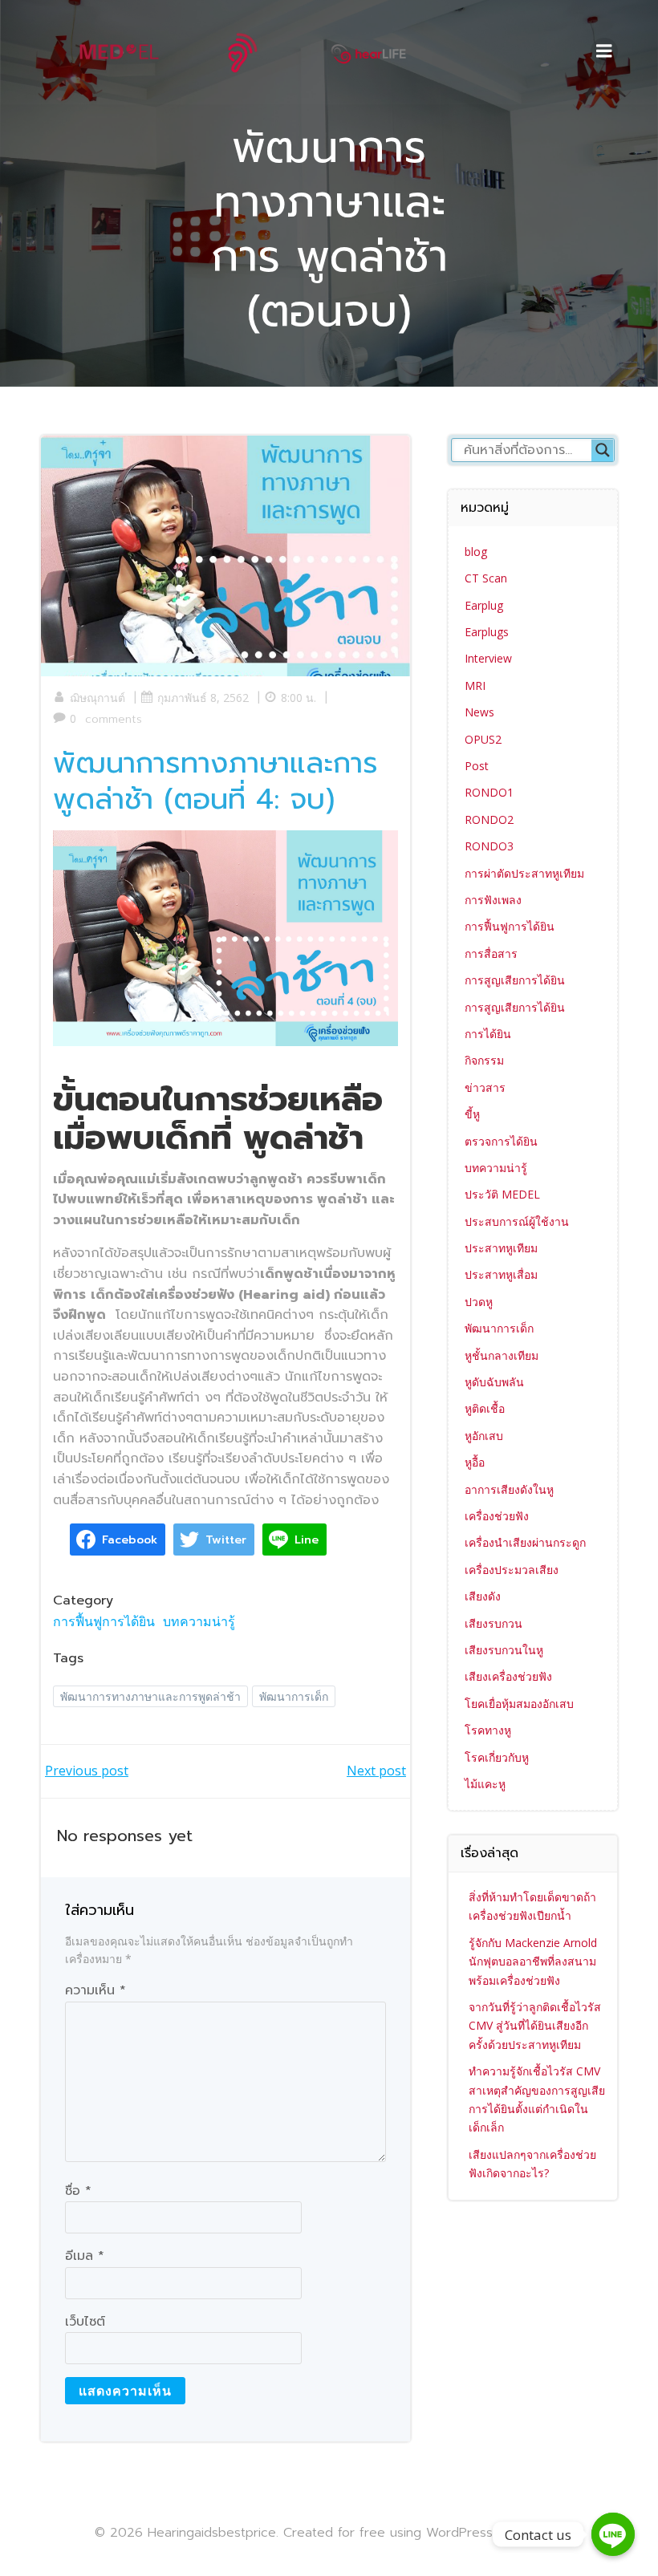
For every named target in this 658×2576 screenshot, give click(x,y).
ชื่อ (78, 2191)
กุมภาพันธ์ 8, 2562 (203, 698)
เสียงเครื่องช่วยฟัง (508, 1676)
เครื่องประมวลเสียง (512, 1570)
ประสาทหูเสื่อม (501, 1274)
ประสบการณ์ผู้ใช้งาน (517, 1221)
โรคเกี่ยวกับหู (497, 1757)
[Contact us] (613, 2534)
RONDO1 (489, 792)
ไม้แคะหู (485, 1784)
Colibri (544, 2532)
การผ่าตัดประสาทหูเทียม (524, 873)
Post (477, 766)
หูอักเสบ (484, 1436)
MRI (475, 686)
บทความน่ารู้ (199, 1621)
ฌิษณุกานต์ (97, 698)
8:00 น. (299, 698)
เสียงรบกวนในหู (504, 1650)
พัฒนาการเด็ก (294, 1696)
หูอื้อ (475, 1462)
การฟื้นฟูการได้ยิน (104, 1621)
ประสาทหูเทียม (501, 1248)
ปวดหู (479, 1302)
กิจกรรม (484, 1060)
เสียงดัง (483, 1596)
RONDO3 (489, 846)
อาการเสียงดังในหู (509, 1489)
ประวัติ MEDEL (502, 1194)
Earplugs (487, 632)
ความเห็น (95, 1990)
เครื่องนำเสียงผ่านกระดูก (525, 1542)
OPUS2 (483, 739)
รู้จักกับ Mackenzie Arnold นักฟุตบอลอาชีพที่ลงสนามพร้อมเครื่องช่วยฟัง (533, 1961)
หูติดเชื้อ (485, 1408)
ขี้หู (472, 1114)
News (479, 712)
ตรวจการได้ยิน (501, 1141)
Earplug (484, 605)
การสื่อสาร (491, 953)
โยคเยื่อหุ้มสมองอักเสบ (519, 1704)
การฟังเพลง (493, 900)
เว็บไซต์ (85, 2322)
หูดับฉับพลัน (494, 1382)
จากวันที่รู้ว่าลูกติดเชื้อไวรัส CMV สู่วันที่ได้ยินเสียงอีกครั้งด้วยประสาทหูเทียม (535, 2026)
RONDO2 (489, 819)
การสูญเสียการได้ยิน (515, 980)
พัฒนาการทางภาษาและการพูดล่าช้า (150, 1696)
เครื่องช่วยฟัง (497, 1516)
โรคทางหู (488, 1730)
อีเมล (85, 2256)
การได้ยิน (488, 1034)
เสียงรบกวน (494, 1623)
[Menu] (604, 51)
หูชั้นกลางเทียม (502, 1355)
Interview (488, 658)
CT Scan (486, 578)
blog (476, 552)
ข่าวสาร (485, 1087)
